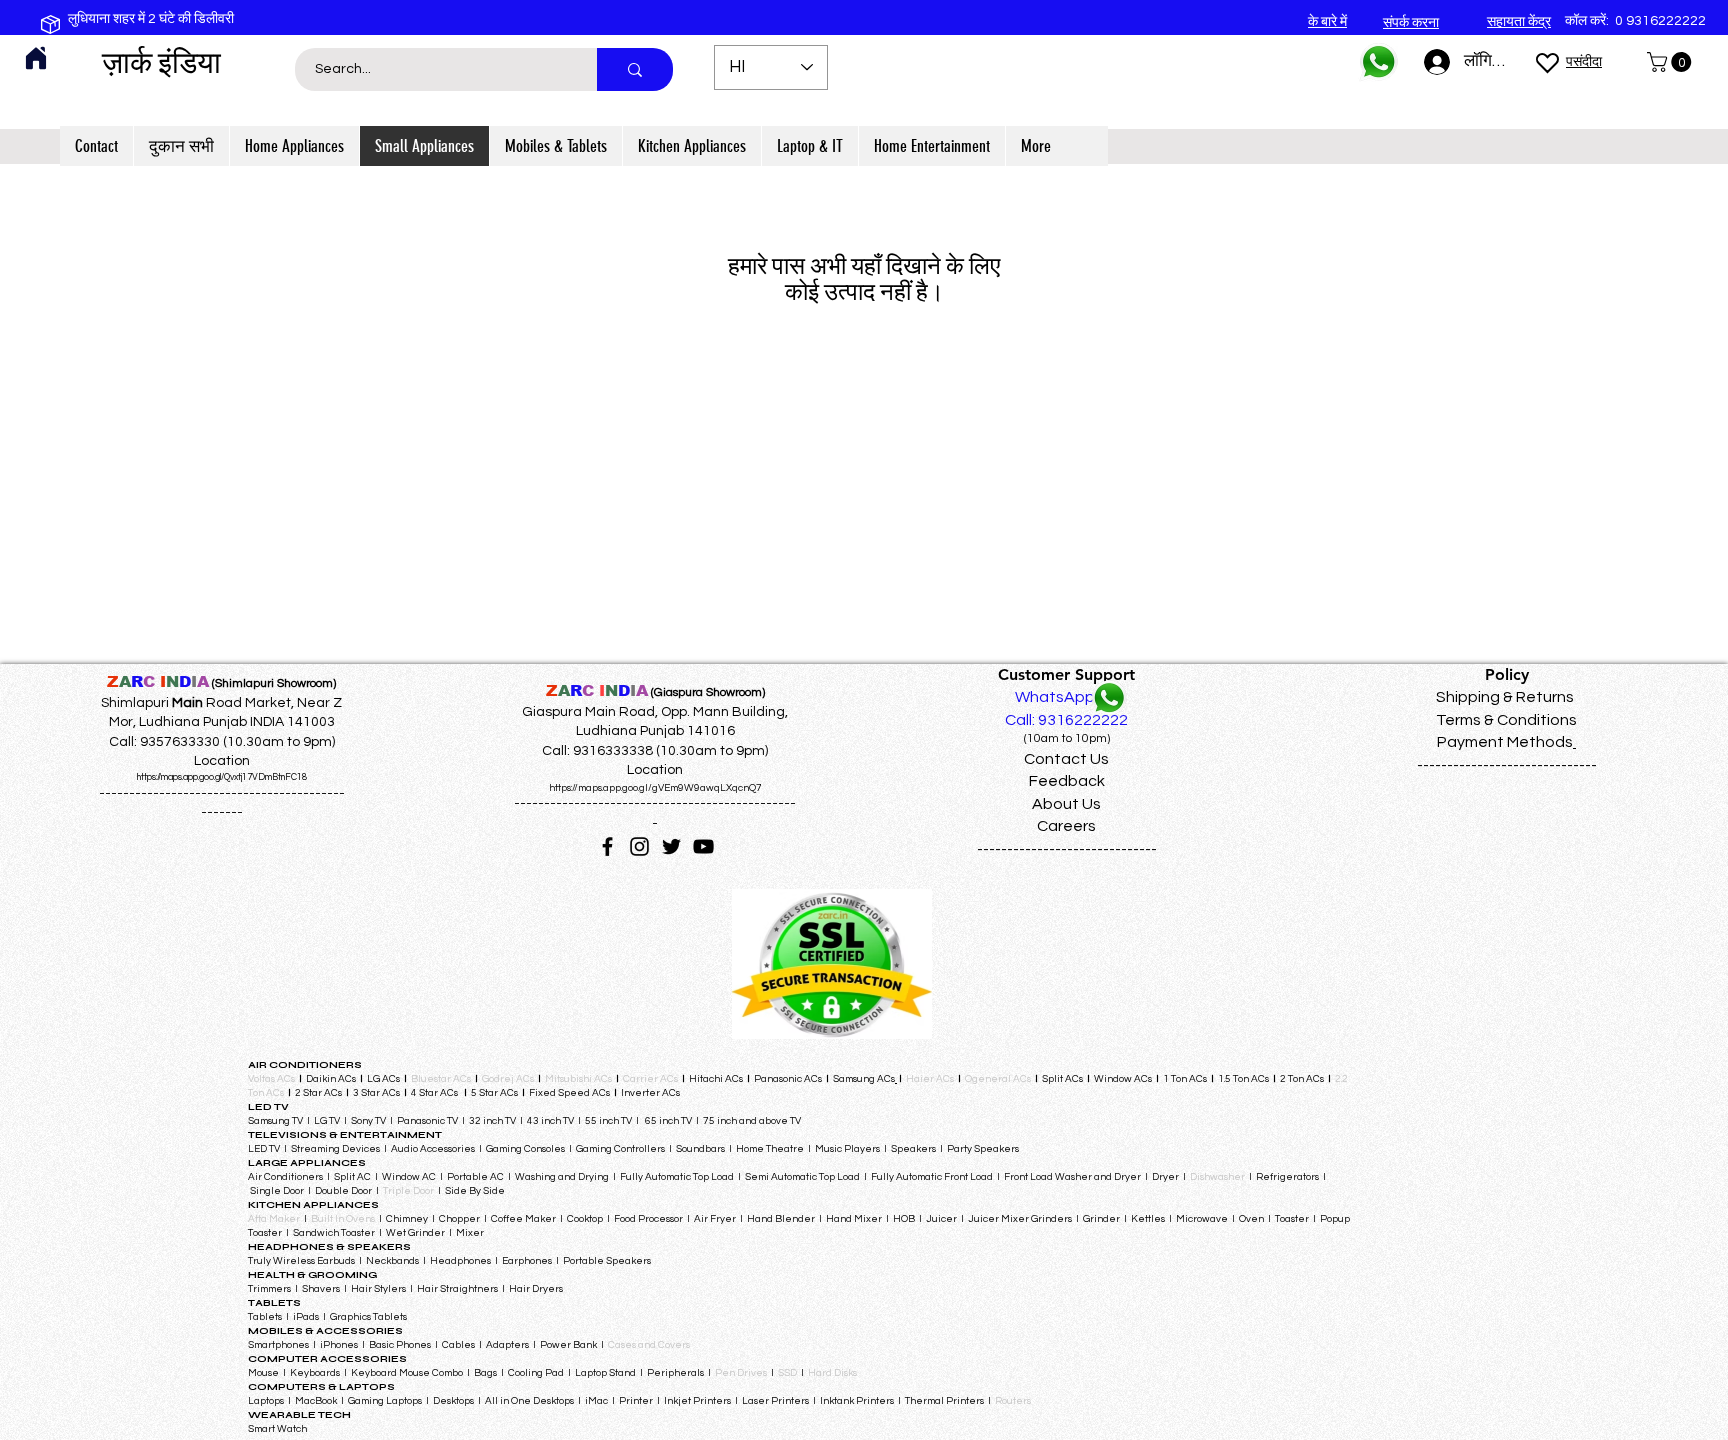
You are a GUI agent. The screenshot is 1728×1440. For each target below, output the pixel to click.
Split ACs (1062, 1079)
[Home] (36, 58)
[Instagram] (639, 846)
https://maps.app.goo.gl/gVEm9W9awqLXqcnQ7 (655, 788)
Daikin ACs (331, 1079)
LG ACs (383, 1079)
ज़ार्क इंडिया (161, 63)
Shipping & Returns (1505, 697)
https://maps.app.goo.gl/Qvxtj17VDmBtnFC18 (222, 777)
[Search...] (635, 69)
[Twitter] (671, 846)
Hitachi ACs (717, 1079)
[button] (1671, 62)
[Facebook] (607, 846)
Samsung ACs (864, 1079)
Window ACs (1123, 1079)
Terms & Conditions (1506, 720)
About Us (1066, 804)
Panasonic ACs (788, 1079)
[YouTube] (703, 846)
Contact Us (1066, 759)
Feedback (1067, 781)
